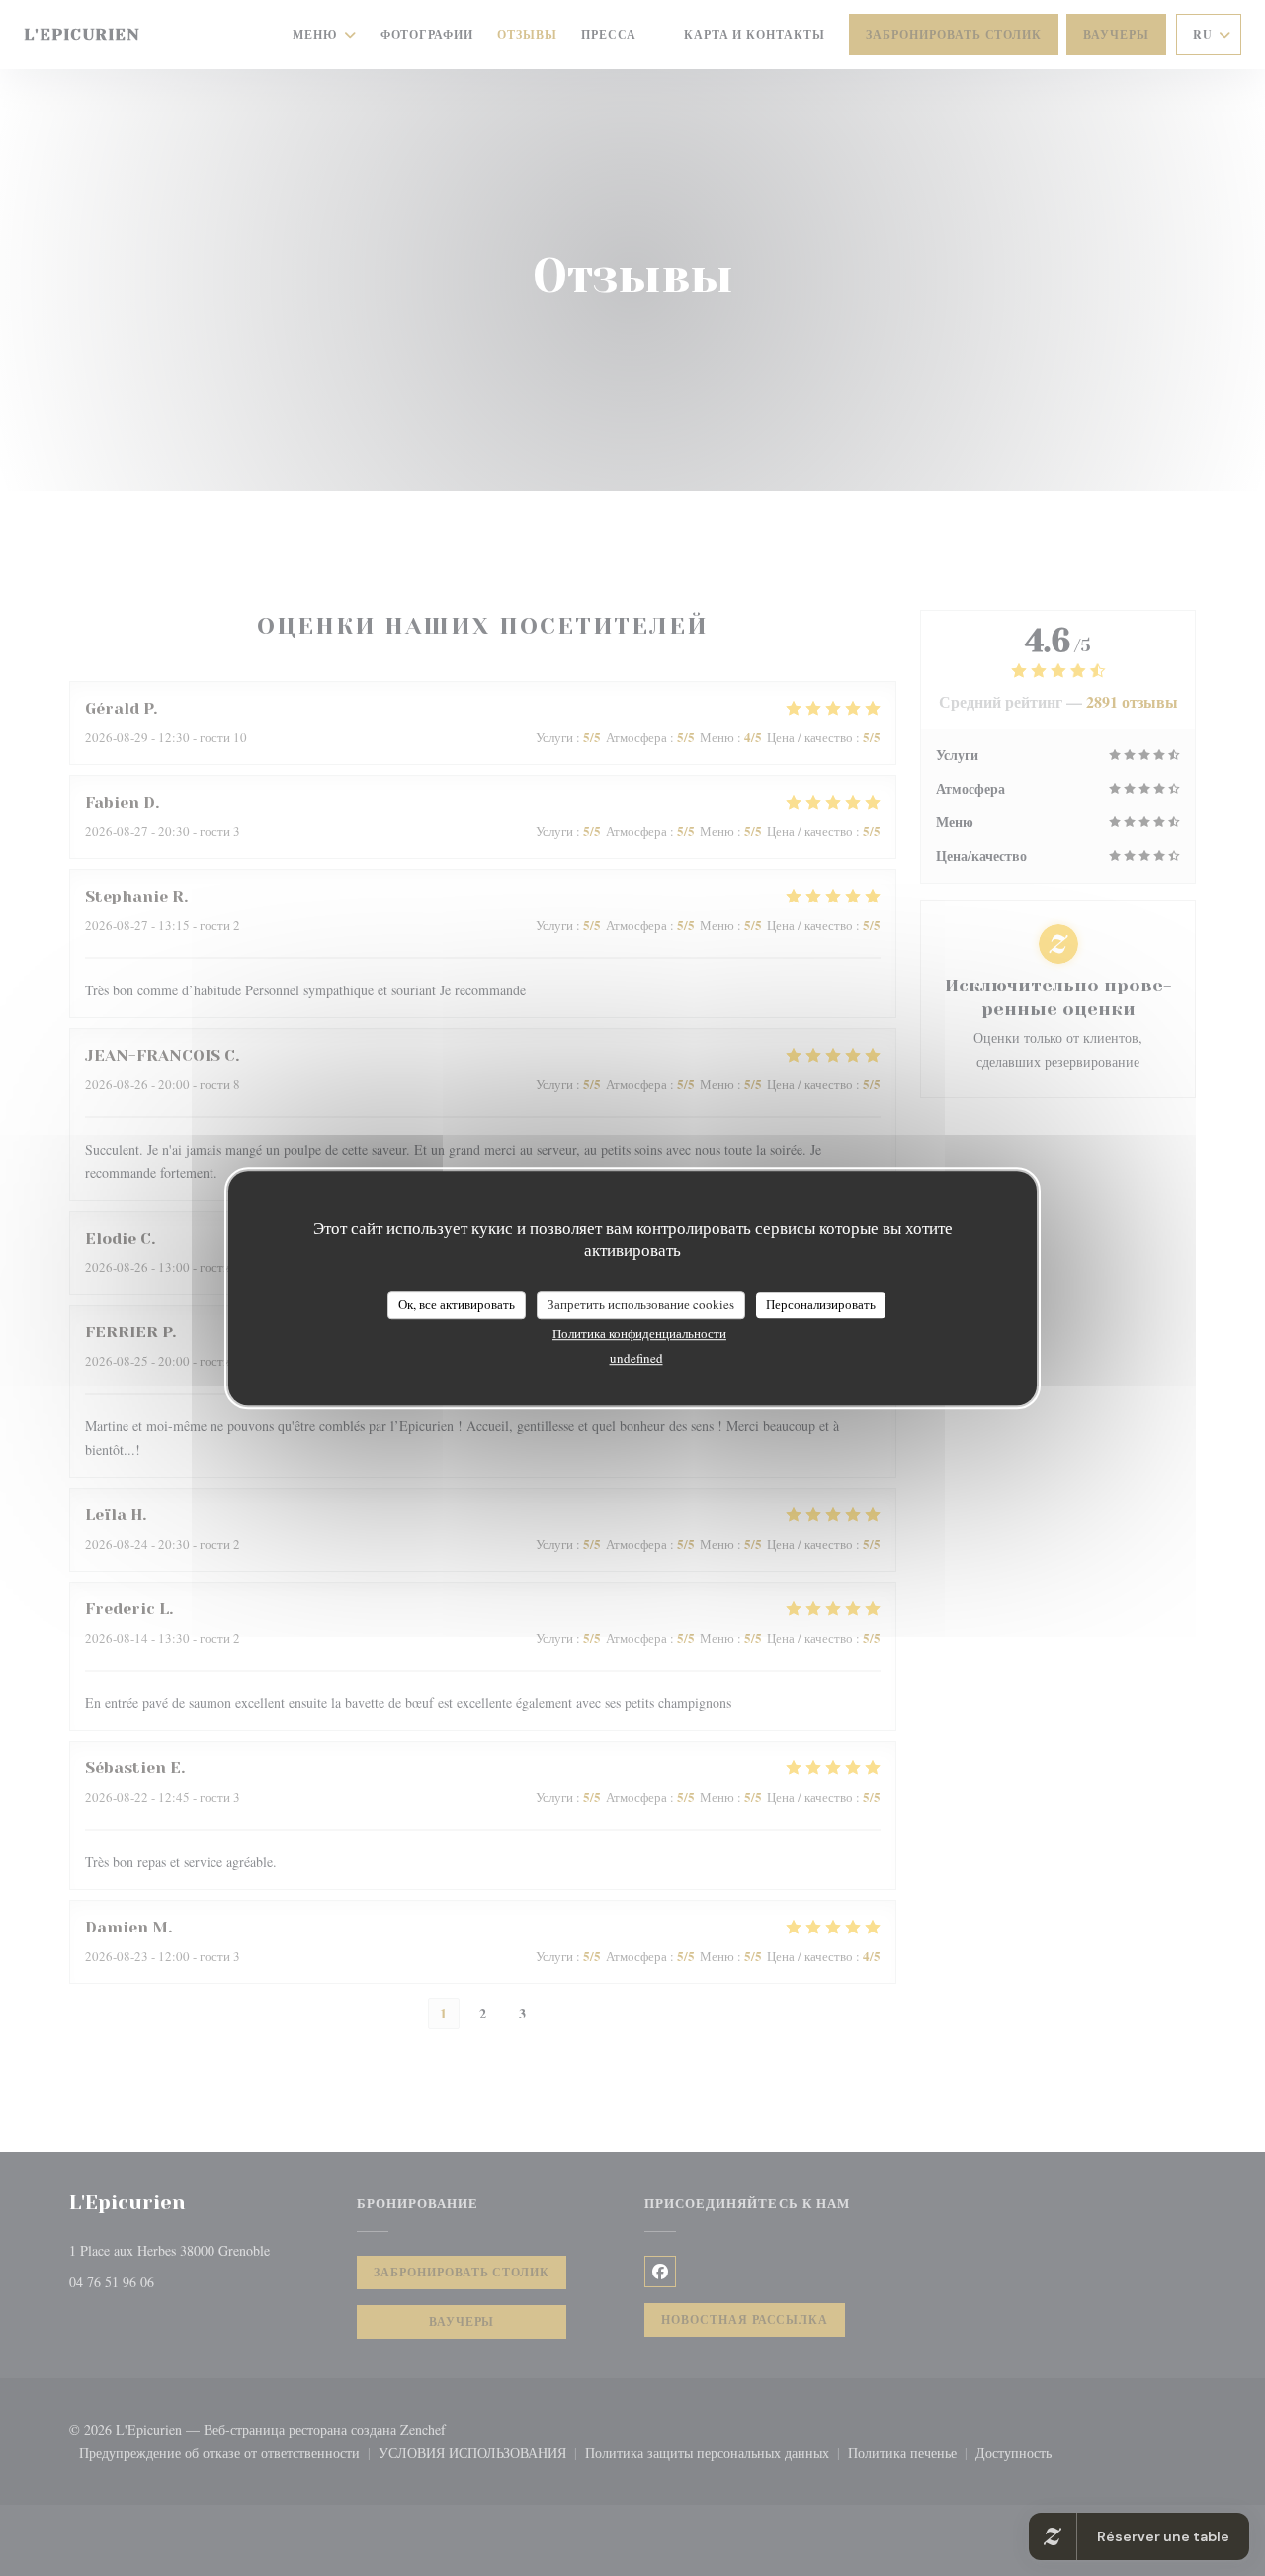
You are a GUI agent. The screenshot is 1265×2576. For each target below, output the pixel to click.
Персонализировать (821, 1304)
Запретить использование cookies (641, 1304)
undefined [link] (636, 1358)
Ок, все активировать (457, 1304)
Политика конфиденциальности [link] (639, 1333)
